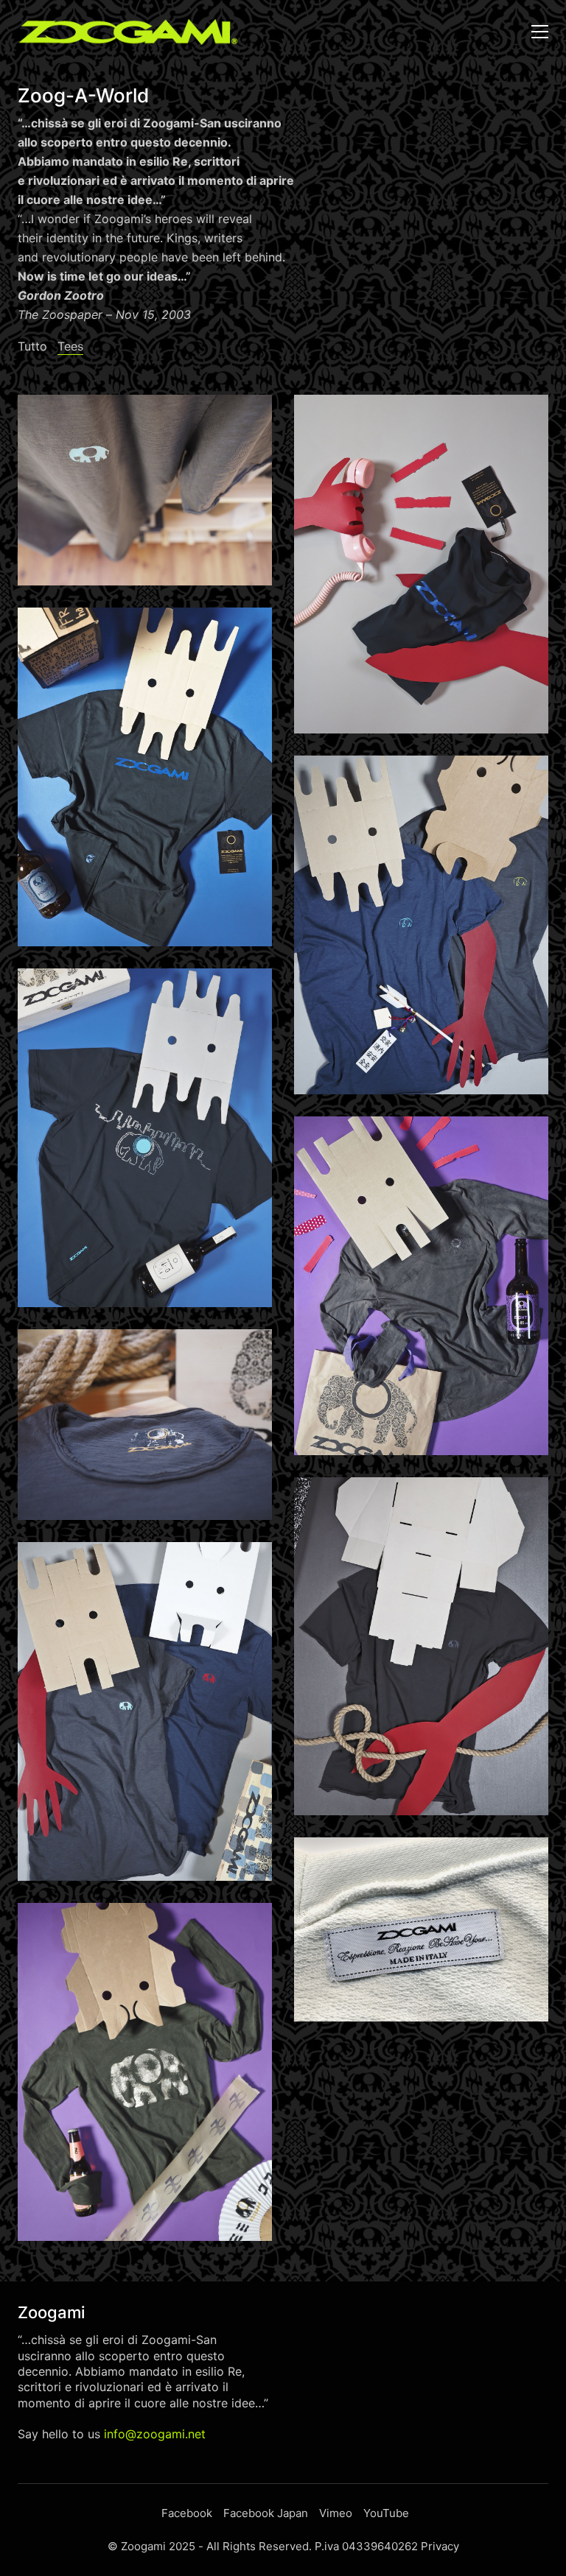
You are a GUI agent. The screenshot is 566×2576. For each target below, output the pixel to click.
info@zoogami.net (155, 2434)
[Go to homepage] (128, 32)
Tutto (32, 346)
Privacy (440, 2546)
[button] (540, 32)
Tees (70, 346)
